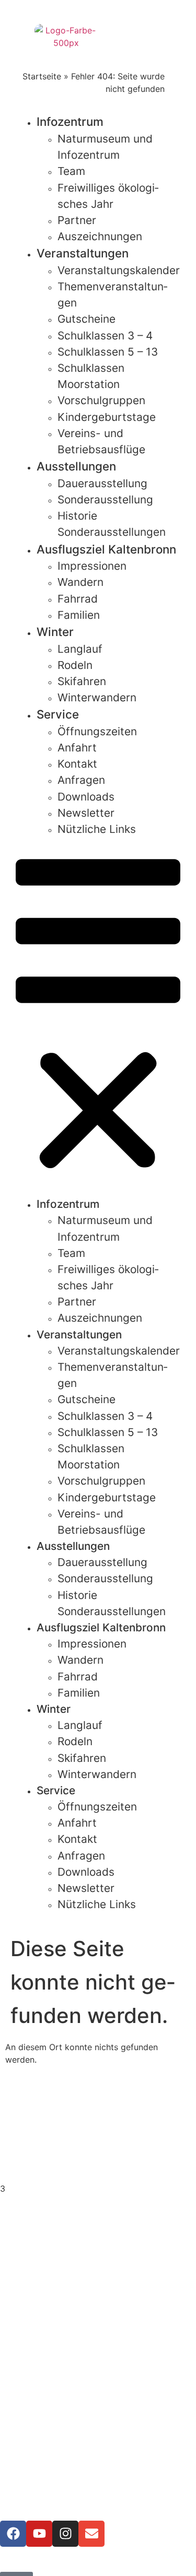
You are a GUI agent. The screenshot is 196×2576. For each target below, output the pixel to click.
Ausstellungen (76, 466)
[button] (98, 1016)
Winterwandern (97, 697)
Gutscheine (87, 319)
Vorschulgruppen (101, 400)
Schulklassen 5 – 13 (108, 352)
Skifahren (82, 681)
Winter (55, 632)
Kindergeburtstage (107, 417)
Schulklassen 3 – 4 (105, 336)
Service (58, 714)
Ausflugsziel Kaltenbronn (106, 549)
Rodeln (75, 665)
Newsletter (86, 813)
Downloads (86, 797)
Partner (77, 220)
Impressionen (92, 566)
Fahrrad (78, 599)
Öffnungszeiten (97, 731)
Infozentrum (70, 121)
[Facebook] (13, 2534)
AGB (98, 2437)
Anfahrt (77, 748)
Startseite (42, 76)
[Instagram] (65, 2534)
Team (71, 171)
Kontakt (77, 764)
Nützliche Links (97, 829)
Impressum (98, 2412)
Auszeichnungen (100, 236)
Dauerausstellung (102, 483)
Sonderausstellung (105, 499)
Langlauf (80, 649)
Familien (79, 615)
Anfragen (81, 780)
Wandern (80, 582)
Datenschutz (98, 2424)
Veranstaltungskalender (119, 270)
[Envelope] (91, 2534)
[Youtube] (39, 2534)
